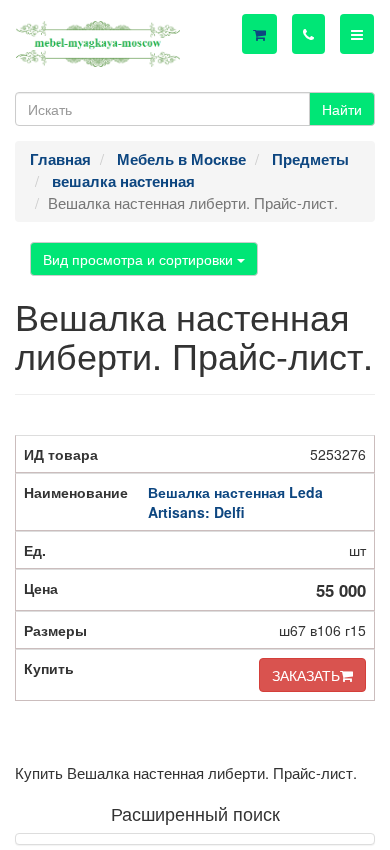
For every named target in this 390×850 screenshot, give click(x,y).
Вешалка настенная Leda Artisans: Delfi (235, 502)
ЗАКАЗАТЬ (306, 675)
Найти (342, 109)
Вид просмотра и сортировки (140, 259)
